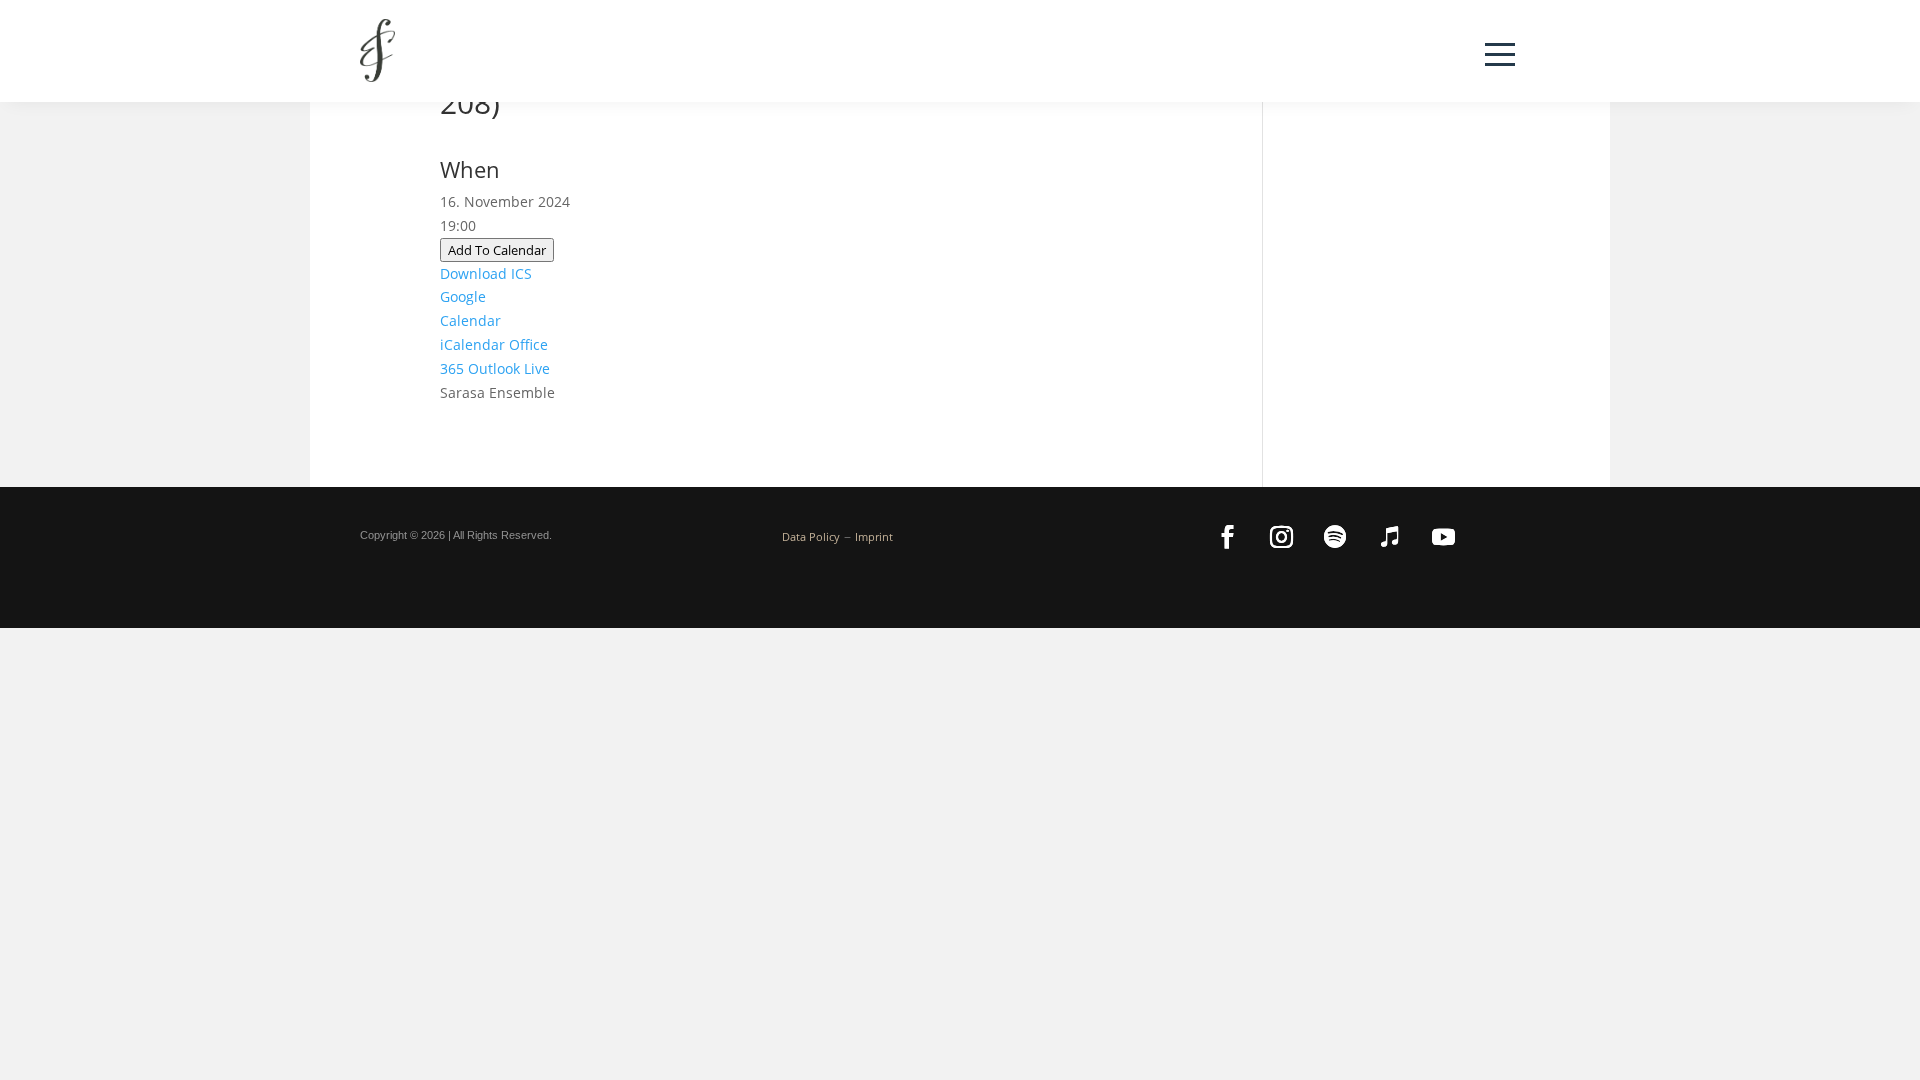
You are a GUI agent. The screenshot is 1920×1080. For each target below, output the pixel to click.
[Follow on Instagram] (1281, 537)
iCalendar (472, 344)
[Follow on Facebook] (1227, 537)
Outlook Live (509, 368)
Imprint (874, 536)
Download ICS (486, 273)
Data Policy (811, 536)
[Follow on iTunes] (1389, 537)
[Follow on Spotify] (1335, 537)
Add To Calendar (497, 250)
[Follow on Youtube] (1443, 537)
